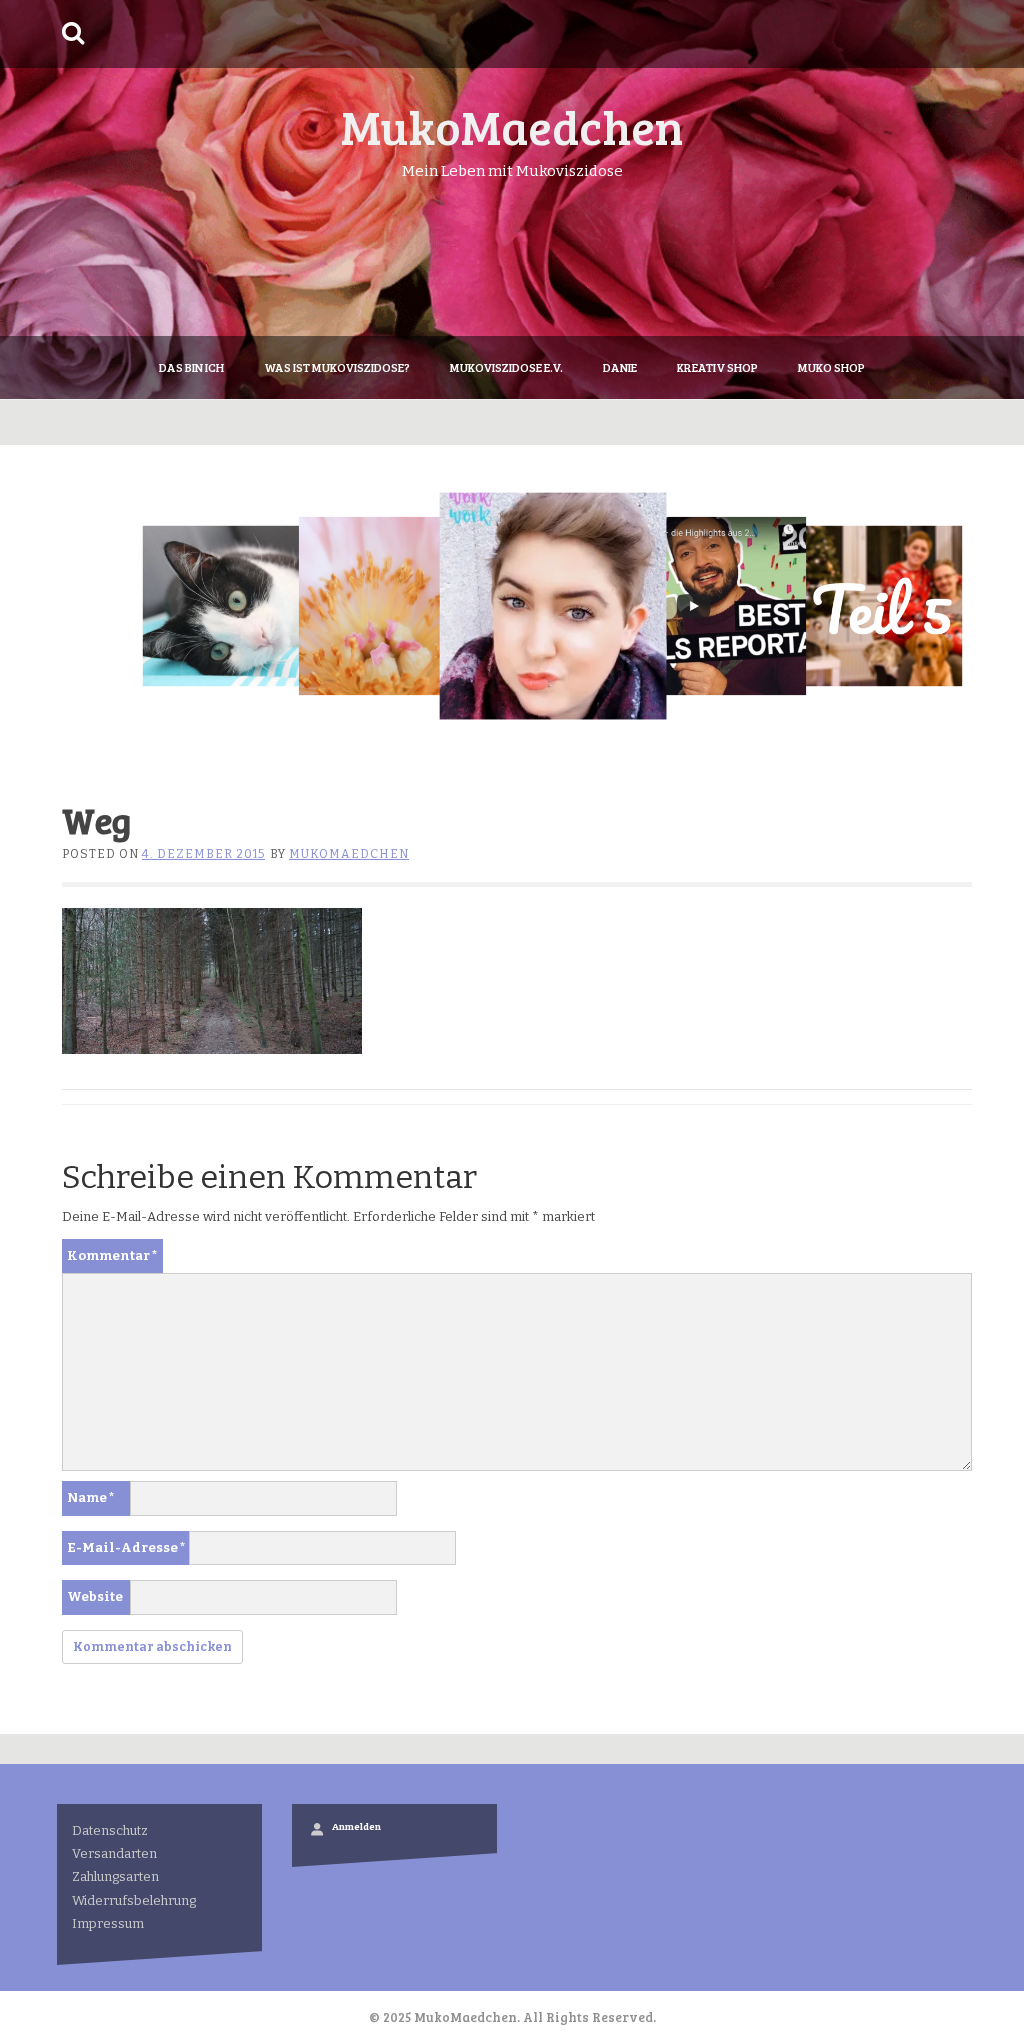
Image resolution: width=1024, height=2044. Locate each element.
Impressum (108, 1923)
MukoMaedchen (512, 125)
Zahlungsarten (115, 1876)
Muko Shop (831, 367)
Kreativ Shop (717, 367)
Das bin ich (191, 367)
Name (91, 1497)
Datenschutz (110, 1830)
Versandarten (114, 1853)
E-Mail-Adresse (126, 1547)
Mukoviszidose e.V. (506, 367)
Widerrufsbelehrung (134, 1900)
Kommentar (112, 1255)
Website (95, 1596)
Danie (620, 367)
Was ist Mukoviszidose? (337, 367)
